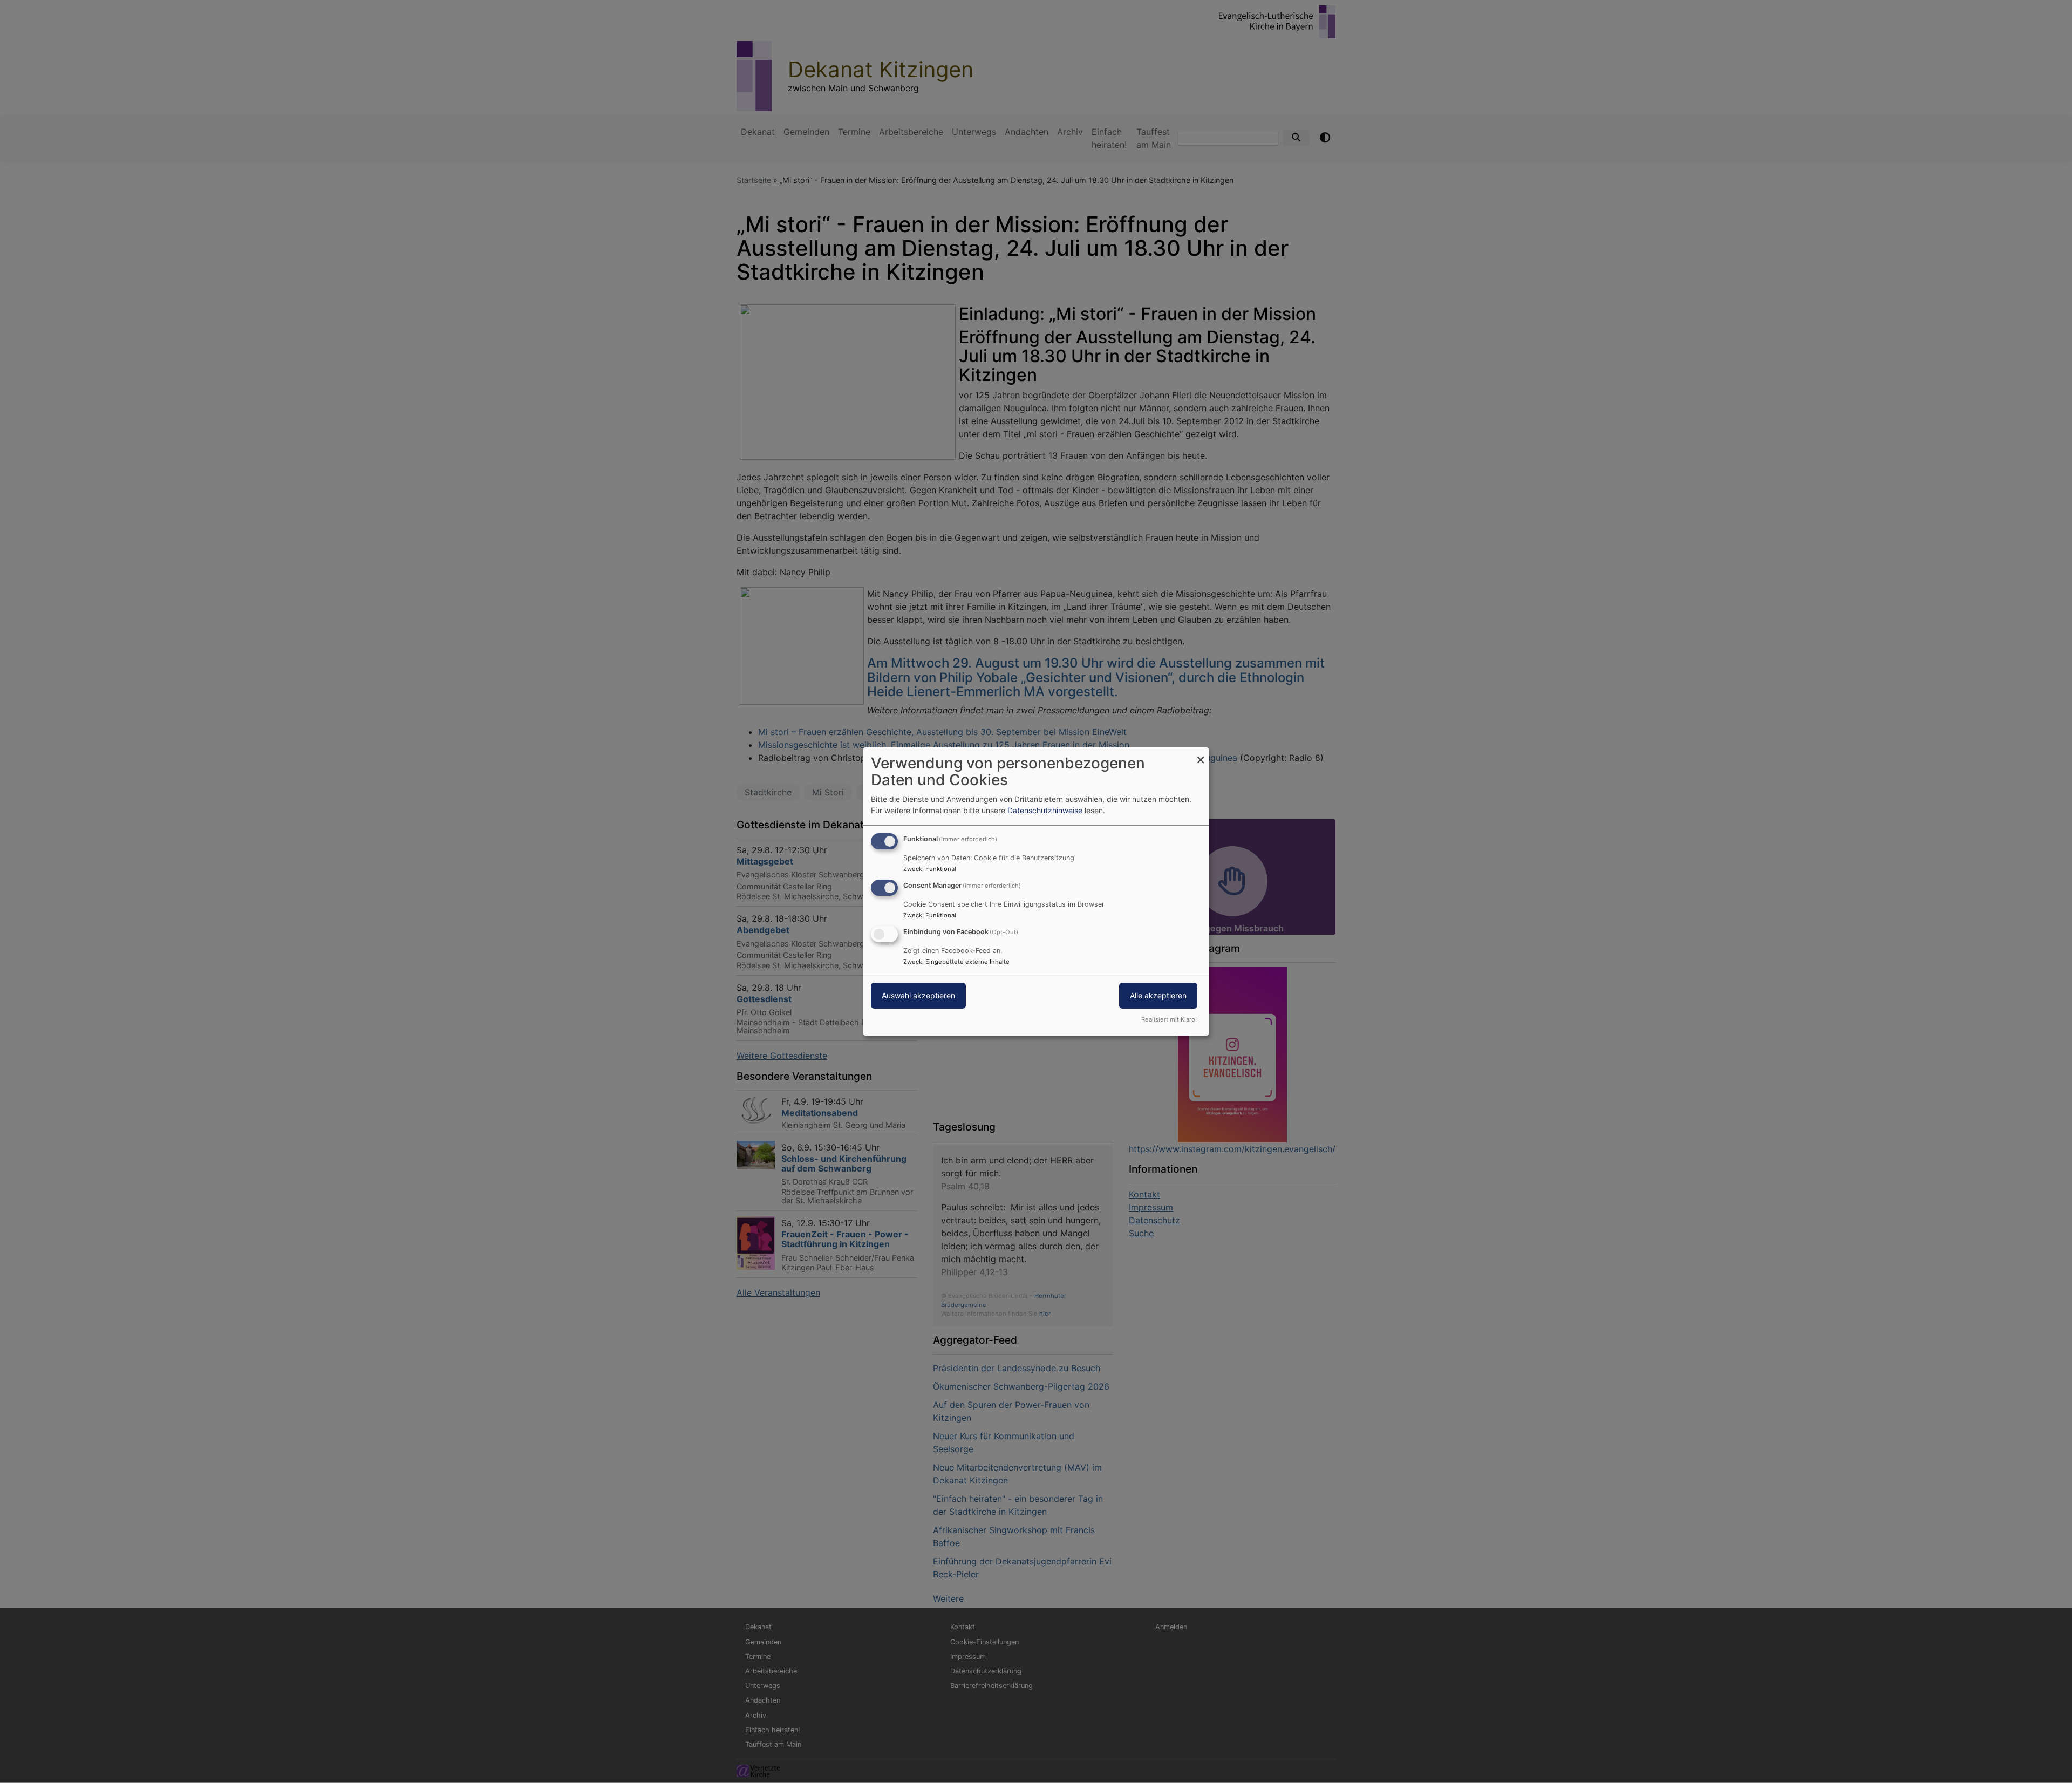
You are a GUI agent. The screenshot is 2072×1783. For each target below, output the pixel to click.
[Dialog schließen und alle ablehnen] (1201, 754)
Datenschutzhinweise (1045, 810)
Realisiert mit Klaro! (1169, 1019)
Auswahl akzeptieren (918, 995)
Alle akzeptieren (1158, 995)
